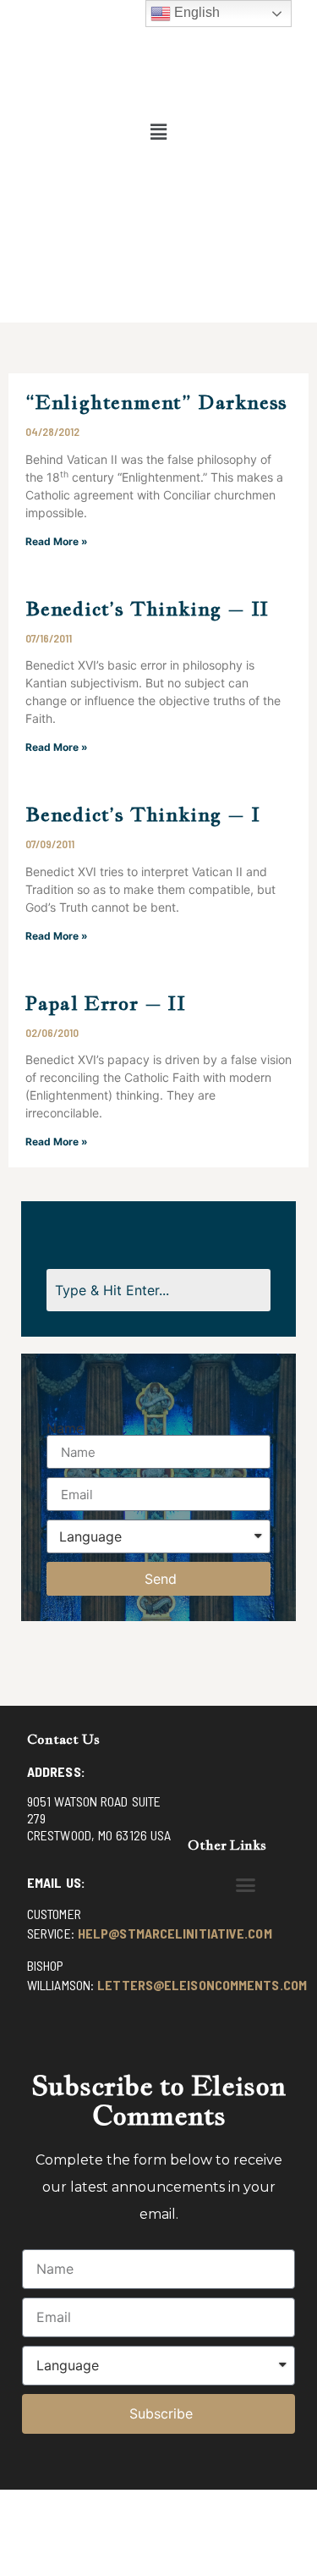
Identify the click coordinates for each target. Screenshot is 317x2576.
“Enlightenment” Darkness (156, 402)
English (195, 12)
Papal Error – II (106, 1003)
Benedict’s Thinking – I (142, 814)
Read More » (57, 541)
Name (65, 1428)
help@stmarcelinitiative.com (175, 1933)
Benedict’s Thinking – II (147, 608)
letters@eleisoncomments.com (202, 1985)
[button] (158, 132)
